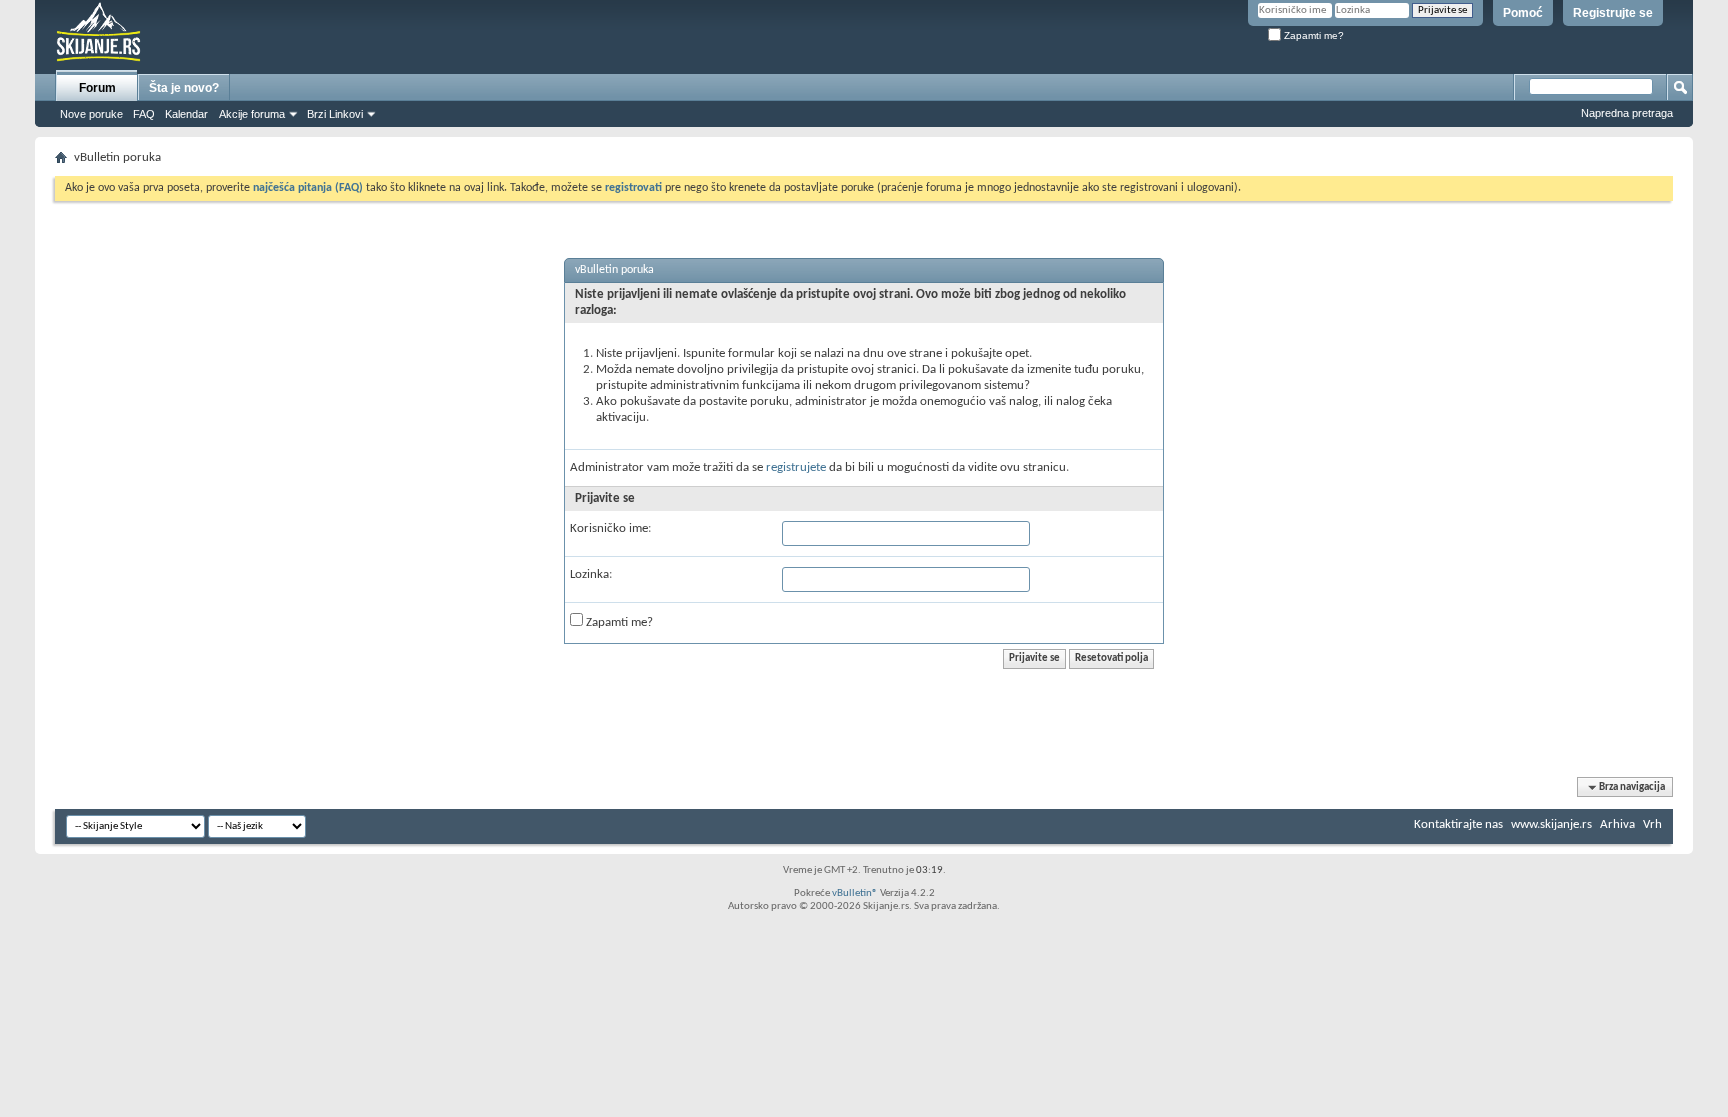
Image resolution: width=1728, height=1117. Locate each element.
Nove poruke (91, 114)
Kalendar (186, 114)
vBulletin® (855, 893)
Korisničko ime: (610, 528)
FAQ (144, 114)
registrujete (796, 467)
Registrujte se (1613, 13)
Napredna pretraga (1627, 113)
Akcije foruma (252, 114)
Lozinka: (591, 574)
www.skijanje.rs (1551, 824)
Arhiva (1617, 824)
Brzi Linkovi (335, 114)
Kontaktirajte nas (1458, 824)
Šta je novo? (184, 88)
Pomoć (1523, 13)
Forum (97, 88)
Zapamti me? (1312, 35)
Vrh (1652, 824)
